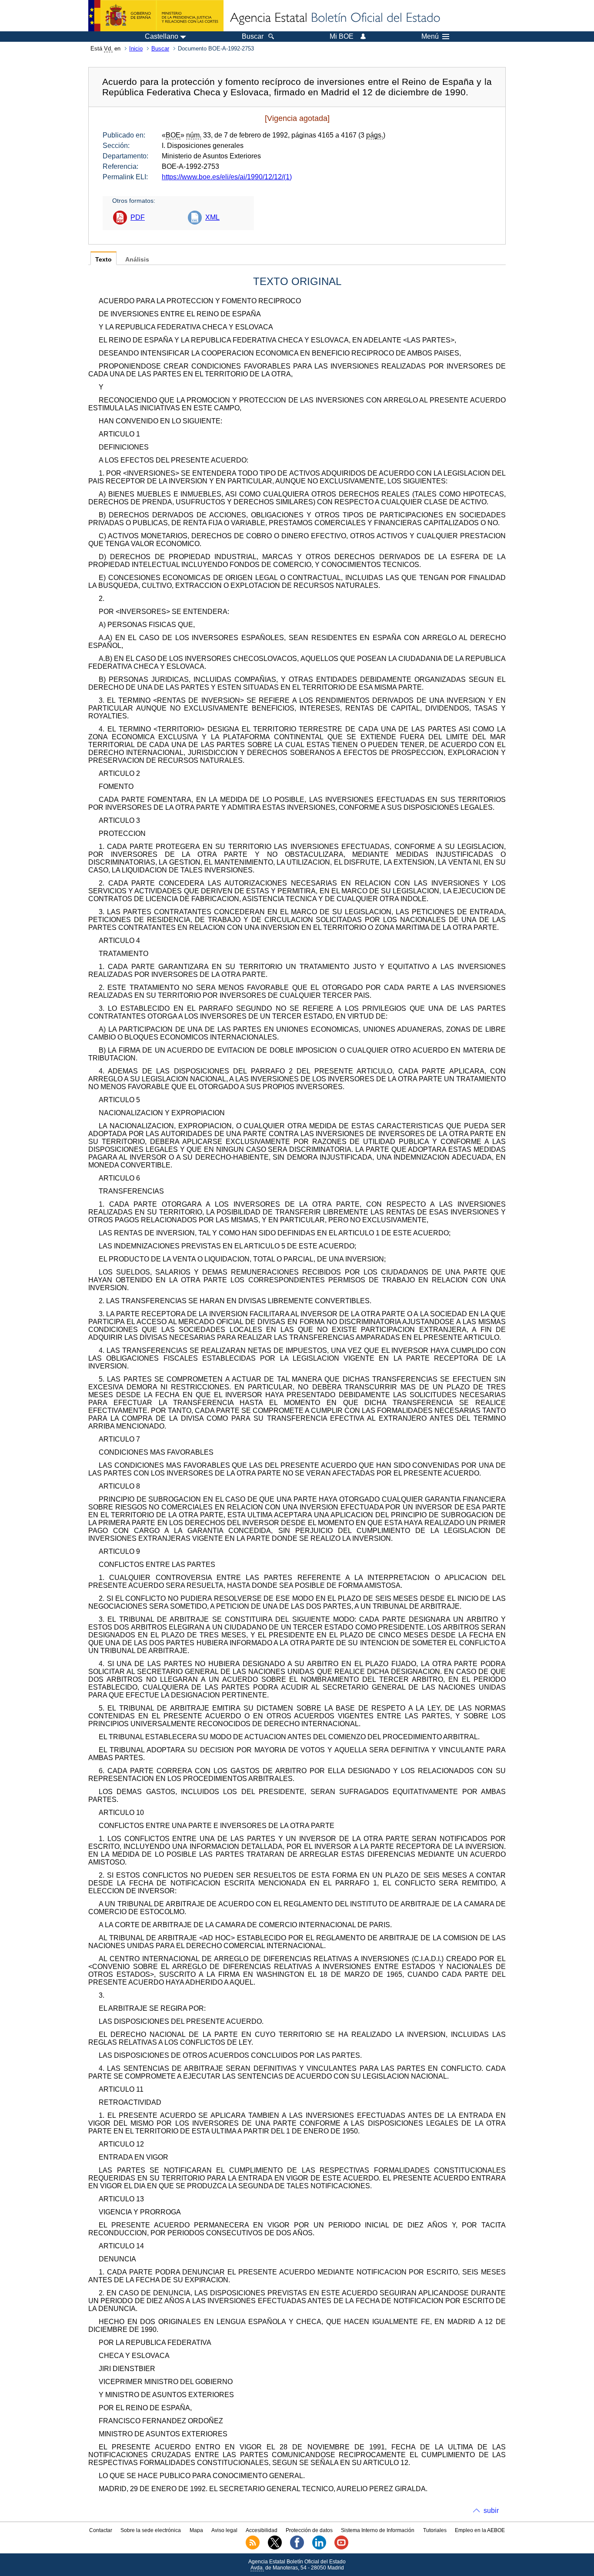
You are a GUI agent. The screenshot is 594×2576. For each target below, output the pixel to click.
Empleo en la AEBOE (480, 2530)
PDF (138, 217)
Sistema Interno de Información (378, 2530)
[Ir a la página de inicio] (334, 18)
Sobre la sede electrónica (151, 2530)
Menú (430, 37)
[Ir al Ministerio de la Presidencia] (156, 16)
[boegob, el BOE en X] (275, 2548)
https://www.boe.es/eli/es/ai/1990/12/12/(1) (227, 177)
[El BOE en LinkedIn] (319, 2548)
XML (212, 217)
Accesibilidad (262, 2530)
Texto (103, 260)
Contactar (101, 2530)
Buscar (160, 49)
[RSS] (253, 2548)
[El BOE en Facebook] (297, 2548)
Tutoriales (435, 2530)
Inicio (136, 49)
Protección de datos (309, 2530)
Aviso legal (224, 2530)
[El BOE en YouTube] (341, 2548)
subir (491, 2511)
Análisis (137, 260)
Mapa (196, 2530)
